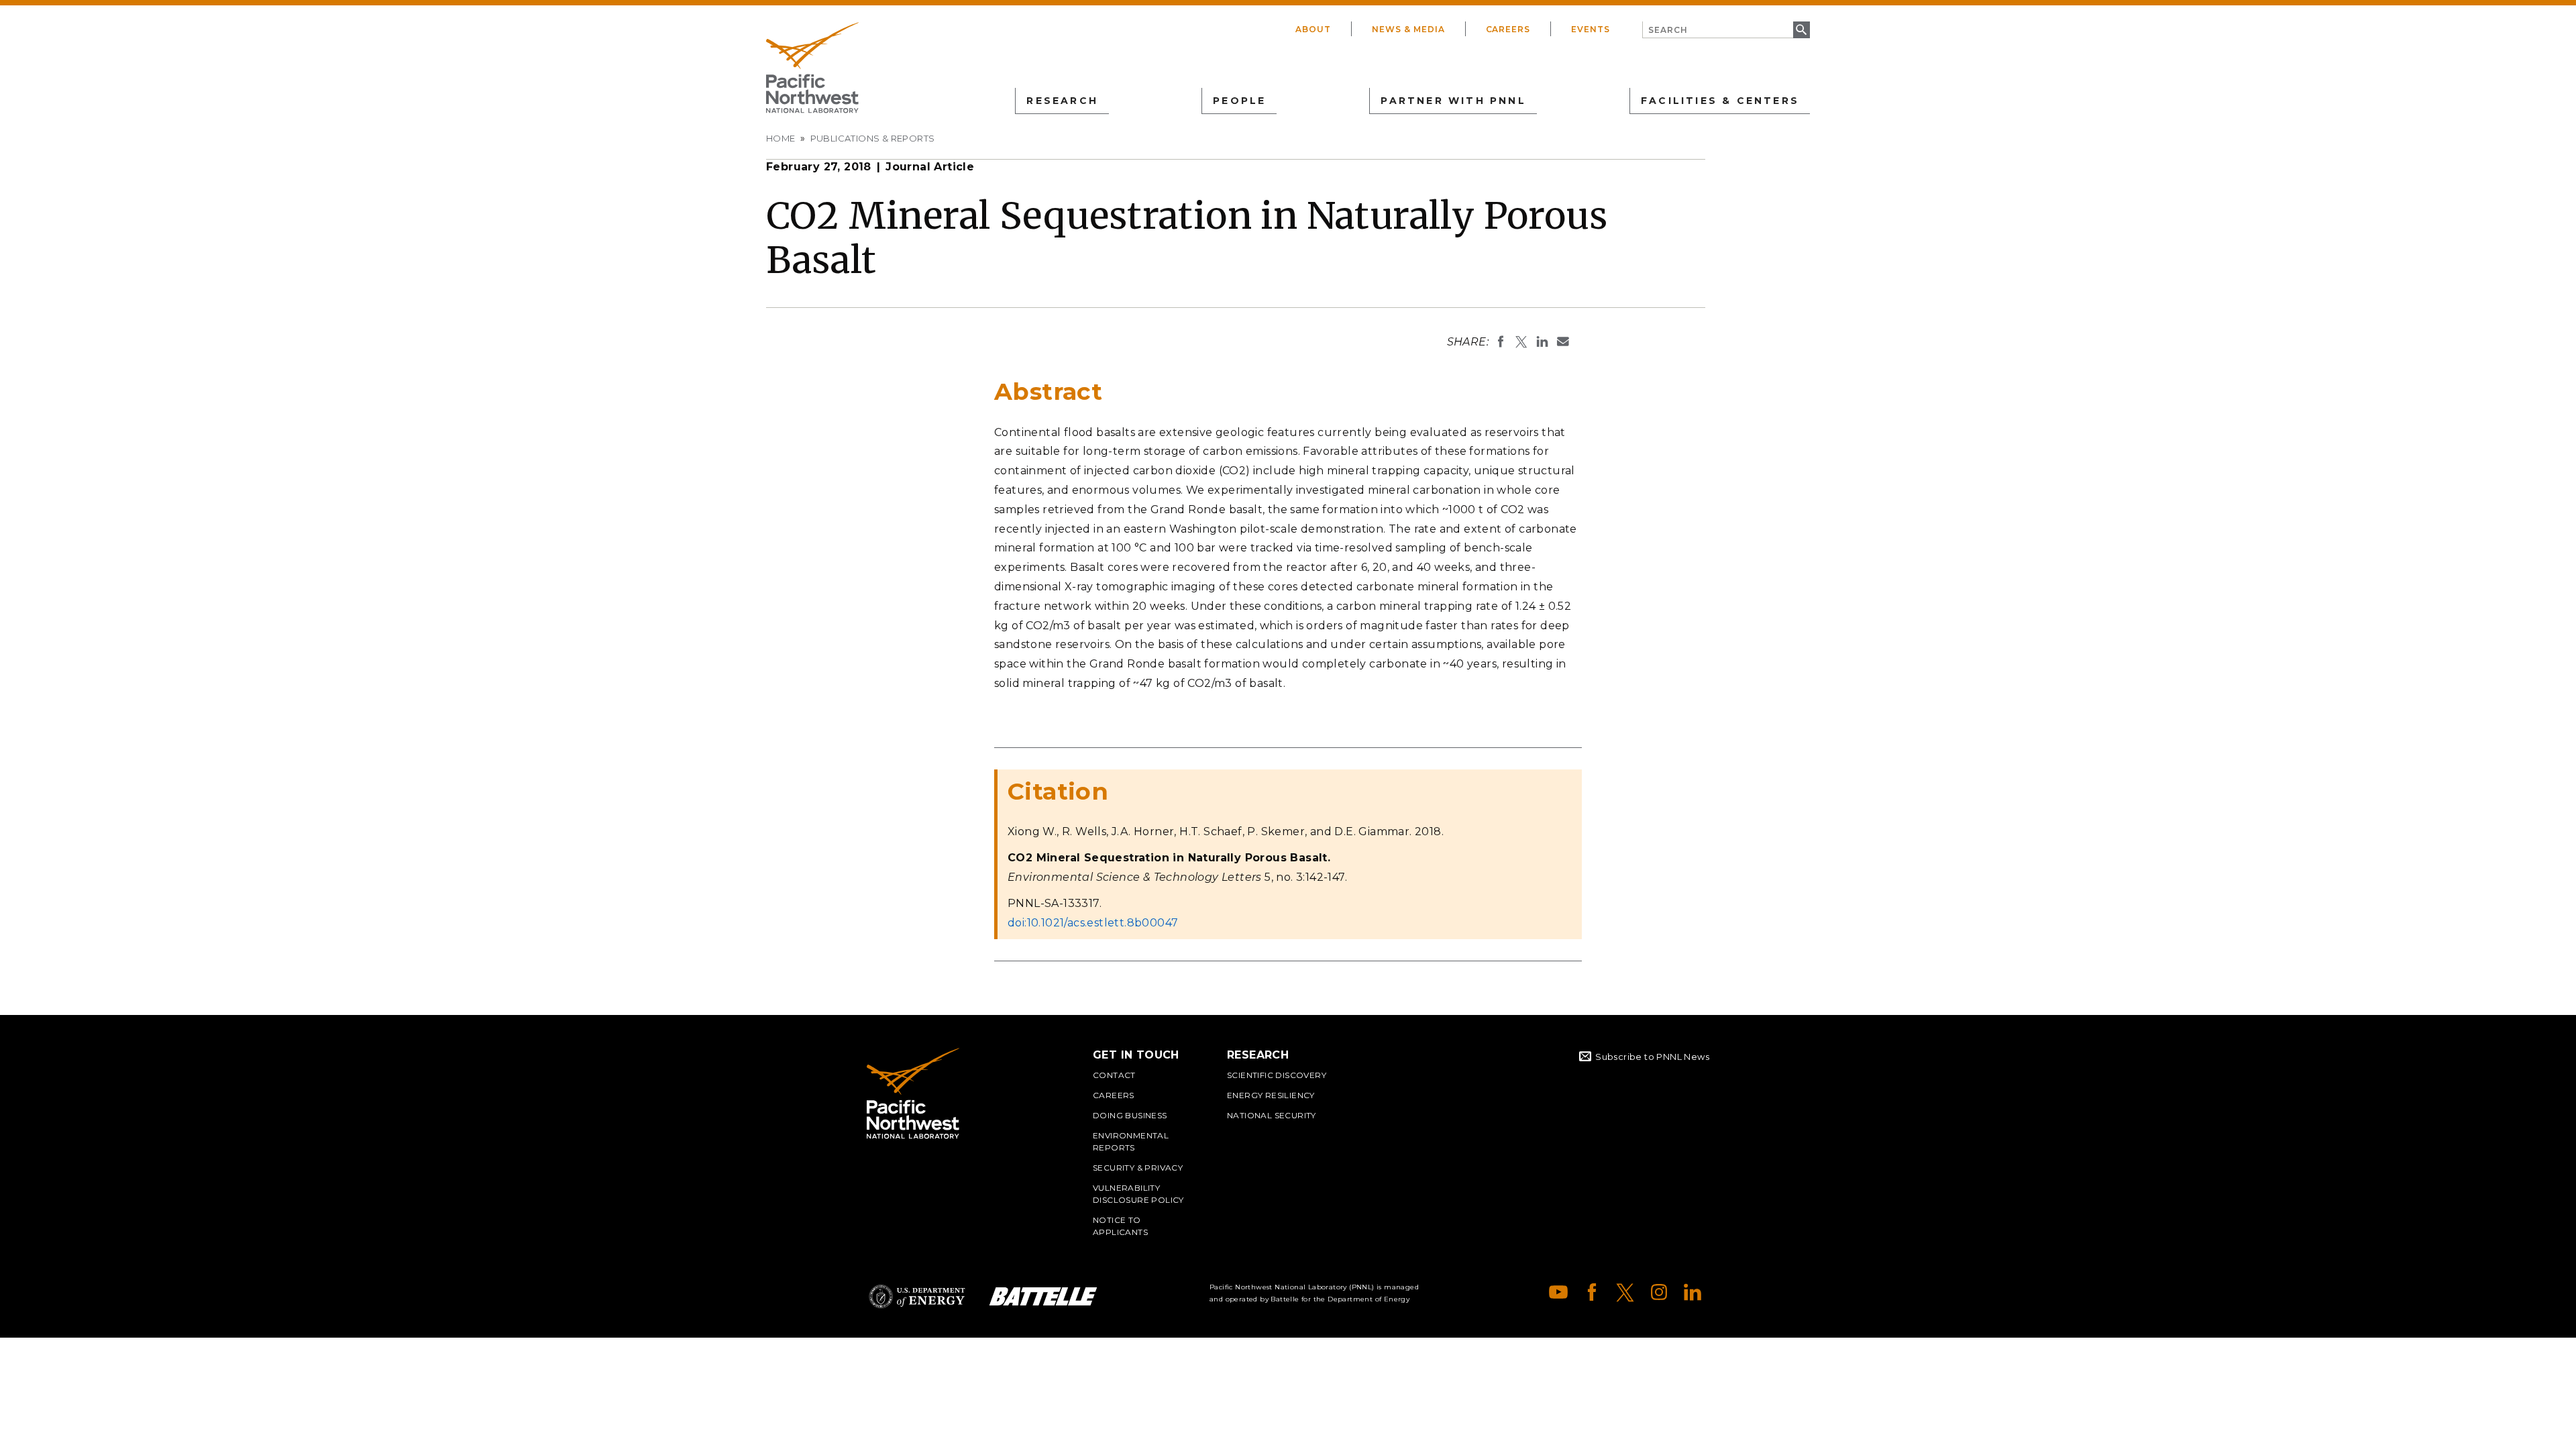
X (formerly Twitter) (1625, 1292)
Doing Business (1130, 1115)
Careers (1508, 29)
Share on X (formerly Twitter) (1521, 341)
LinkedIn (1693, 1292)
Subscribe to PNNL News (1652, 1057)
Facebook (1592, 1292)
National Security (1272, 1115)
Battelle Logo (1043, 1296)
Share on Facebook (1501, 341)
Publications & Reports (873, 138)
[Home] (812, 68)
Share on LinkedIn (1542, 341)
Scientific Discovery (1277, 1075)
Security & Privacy (1138, 1168)
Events (1591, 29)
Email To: (1563, 341)
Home (781, 138)
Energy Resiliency (1271, 1095)
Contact (1114, 1075)
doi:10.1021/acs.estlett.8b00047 (1093, 923)
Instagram (1659, 1292)
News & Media (1408, 29)
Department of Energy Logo (917, 1296)
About (1313, 29)
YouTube (1558, 1292)
